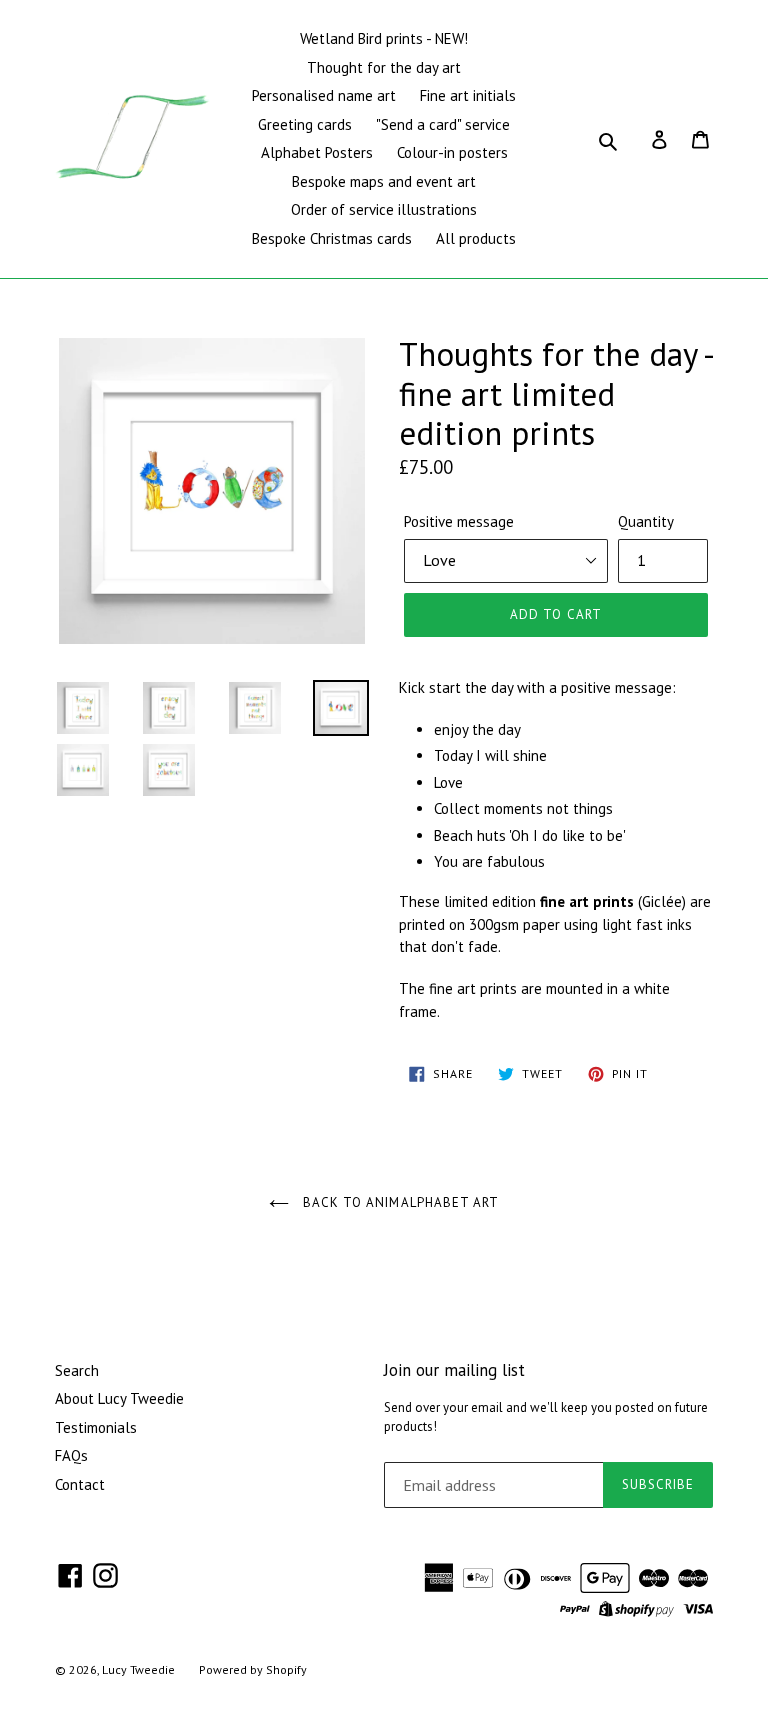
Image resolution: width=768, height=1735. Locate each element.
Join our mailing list (454, 1370)
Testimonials (96, 1427)
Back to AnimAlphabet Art (399, 1202)
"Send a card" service (443, 124)
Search (77, 1370)
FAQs (71, 1455)
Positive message (459, 521)
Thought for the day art (384, 67)
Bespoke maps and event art (384, 181)
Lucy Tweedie (138, 1669)
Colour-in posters (452, 152)
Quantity (646, 521)
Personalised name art (324, 95)
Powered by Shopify (253, 1669)
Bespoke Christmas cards (332, 238)
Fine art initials (468, 95)
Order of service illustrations (384, 209)
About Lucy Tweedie (119, 1398)
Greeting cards (305, 124)
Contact (80, 1484)
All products (476, 238)
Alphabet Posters (317, 152)
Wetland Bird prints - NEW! (384, 38)
